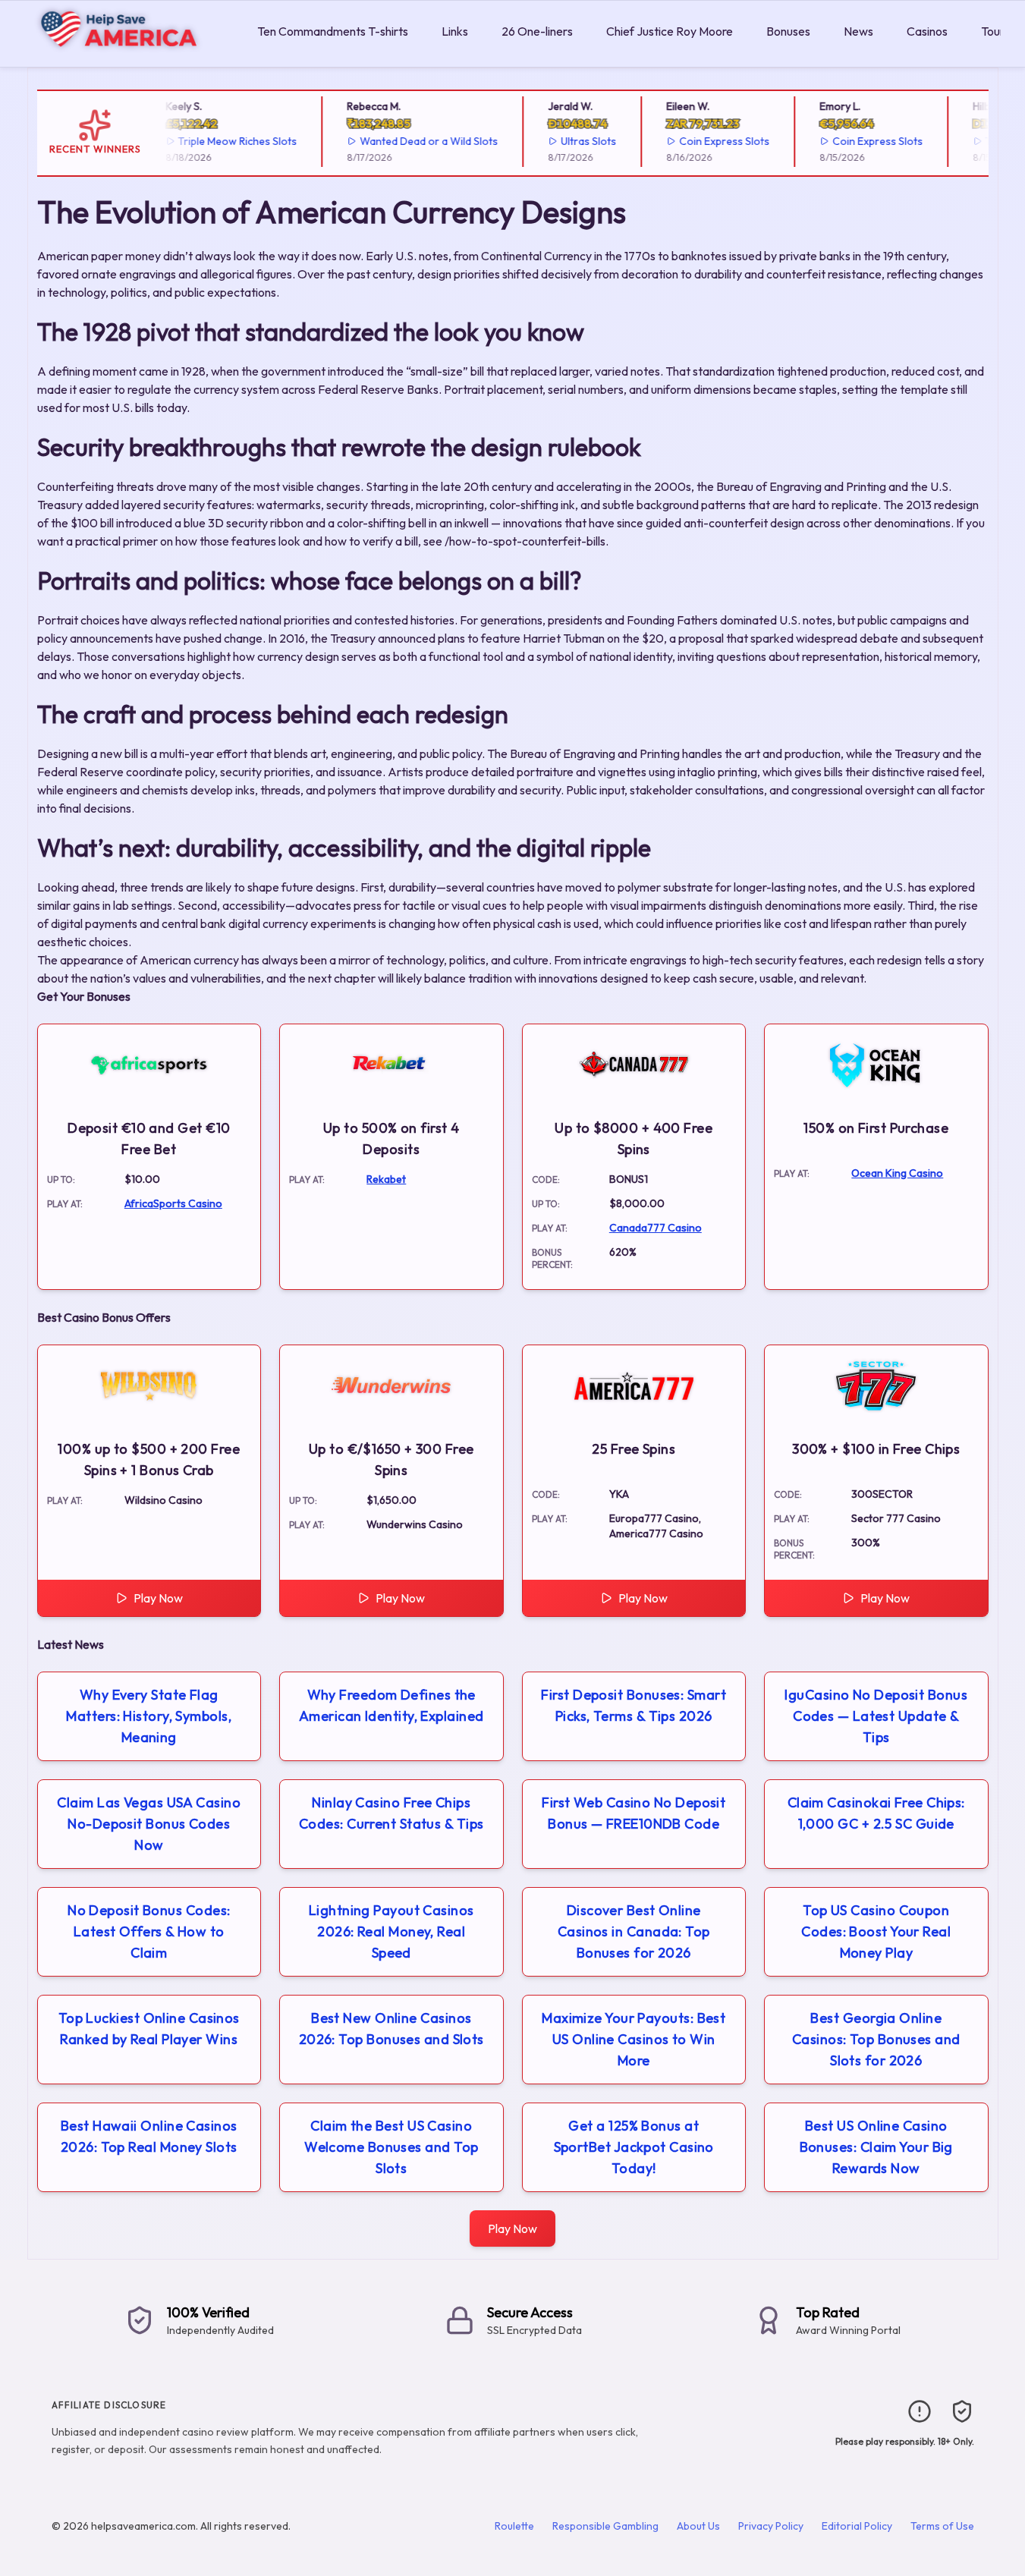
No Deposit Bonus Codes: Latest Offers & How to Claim (149, 1931)
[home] (126, 56)
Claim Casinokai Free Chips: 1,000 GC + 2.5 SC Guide (876, 1813)
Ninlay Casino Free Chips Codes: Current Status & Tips (391, 1813)
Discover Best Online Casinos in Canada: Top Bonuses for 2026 (634, 1931)
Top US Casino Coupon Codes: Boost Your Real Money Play (876, 1931)
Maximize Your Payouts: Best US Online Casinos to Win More (634, 2039)
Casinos (927, 31)
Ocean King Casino (897, 1173)
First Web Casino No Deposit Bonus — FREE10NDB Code (634, 1813)
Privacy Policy (771, 2526)
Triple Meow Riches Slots (225, 141)
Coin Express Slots (711, 141)
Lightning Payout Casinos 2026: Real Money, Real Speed (391, 1931)
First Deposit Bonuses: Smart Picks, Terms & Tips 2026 (634, 1705)
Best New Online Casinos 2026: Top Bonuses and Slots (391, 2029)
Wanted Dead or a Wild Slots (416, 141)
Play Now (158, 1598)
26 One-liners (537, 31)
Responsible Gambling (605, 2526)
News (858, 31)
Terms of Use (942, 2526)
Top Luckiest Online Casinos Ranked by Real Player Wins (149, 2029)
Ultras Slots (575, 141)
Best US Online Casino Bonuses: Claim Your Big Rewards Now (876, 2147)
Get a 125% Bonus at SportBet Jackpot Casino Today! (634, 2147)
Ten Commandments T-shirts (333, 31)
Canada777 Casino (656, 1228)
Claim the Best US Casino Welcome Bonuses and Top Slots (391, 2147)
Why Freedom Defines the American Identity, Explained (391, 1705)
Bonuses (788, 31)
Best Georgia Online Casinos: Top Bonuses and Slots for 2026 (876, 2039)
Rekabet (386, 1179)
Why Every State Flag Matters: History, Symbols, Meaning (149, 1716)
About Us (698, 2526)
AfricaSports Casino (173, 1203)
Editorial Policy (857, 2526)
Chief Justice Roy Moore (670, 31)
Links (455, 31)
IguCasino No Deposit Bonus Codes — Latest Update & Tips (876, 1716)
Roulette (514, 2526)
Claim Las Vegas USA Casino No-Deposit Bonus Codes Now (149, 1824)
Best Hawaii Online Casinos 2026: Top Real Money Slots (149, 2136)
